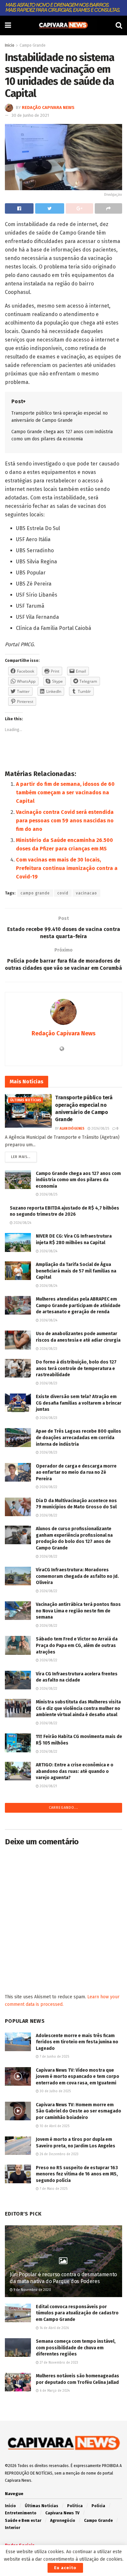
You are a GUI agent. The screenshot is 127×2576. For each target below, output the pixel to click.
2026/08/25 (100, 1129)
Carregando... (63, 1808)
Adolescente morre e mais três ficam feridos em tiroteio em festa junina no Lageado (77, 2042)
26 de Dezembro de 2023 (59, 2154)
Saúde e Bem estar (23, 2521)
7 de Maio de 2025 (53, 2189)
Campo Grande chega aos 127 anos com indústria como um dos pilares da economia (78, 1180)
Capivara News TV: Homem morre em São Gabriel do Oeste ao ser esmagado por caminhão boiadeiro (78, 2111)
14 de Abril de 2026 (54, 2328)
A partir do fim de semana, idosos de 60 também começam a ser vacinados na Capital (65, 793)
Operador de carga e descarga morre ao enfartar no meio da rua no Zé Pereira (76, 1472)
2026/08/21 (48, 1786)
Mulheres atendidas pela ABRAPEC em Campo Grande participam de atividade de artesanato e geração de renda (78, 1305)
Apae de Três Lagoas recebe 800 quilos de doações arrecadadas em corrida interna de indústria (78, 1438)
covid (63, 893)
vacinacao (86, 893)
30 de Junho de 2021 (30, 115)
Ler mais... (21, 1157)
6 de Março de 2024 (54, 2391)
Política (75, 2506)
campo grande (35, 893)
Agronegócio (63, 2521)
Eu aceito (65, 2568)
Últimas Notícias (26, 1100)
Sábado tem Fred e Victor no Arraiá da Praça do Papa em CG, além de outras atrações (77, 1645)
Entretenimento (21, 2513)
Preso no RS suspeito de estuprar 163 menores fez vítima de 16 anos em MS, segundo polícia (77, 2174)
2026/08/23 (48, 1349)
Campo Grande (33, 45)
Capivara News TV (62, 2513)
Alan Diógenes (72, 1129)
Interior (13, 2528)
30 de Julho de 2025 (55, 2091)
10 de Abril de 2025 (54, 2126)
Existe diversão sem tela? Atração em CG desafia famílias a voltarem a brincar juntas (79, 1403)
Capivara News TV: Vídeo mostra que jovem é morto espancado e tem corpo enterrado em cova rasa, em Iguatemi (78, 2077)
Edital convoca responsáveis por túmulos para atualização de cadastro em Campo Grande (77, 2313)
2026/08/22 (48, 1487)
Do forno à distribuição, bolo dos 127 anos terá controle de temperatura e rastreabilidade (76, 1368)
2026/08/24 (22, 1223)
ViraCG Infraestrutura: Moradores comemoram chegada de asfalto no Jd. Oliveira (77, 1576)
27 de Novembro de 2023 (58, 2363)
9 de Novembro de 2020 (32, 2290)
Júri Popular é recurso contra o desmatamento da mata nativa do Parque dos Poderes (63, 2278)
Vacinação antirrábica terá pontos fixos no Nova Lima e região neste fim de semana (78, 1611)
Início (10, 2506)
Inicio (10, 45)
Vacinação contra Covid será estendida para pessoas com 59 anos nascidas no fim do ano (65, 821)
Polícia (98, 2506)
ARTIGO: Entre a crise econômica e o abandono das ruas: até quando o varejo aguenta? (75, 1771)
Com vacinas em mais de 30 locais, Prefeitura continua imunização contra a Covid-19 (67, 868)
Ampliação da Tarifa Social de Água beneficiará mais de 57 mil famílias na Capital (76, 1271)
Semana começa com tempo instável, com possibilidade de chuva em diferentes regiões (76, 2348)
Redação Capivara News (48, 107)
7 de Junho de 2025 (54, 2057)
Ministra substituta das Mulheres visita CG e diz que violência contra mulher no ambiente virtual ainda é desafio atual (78, 1708)
